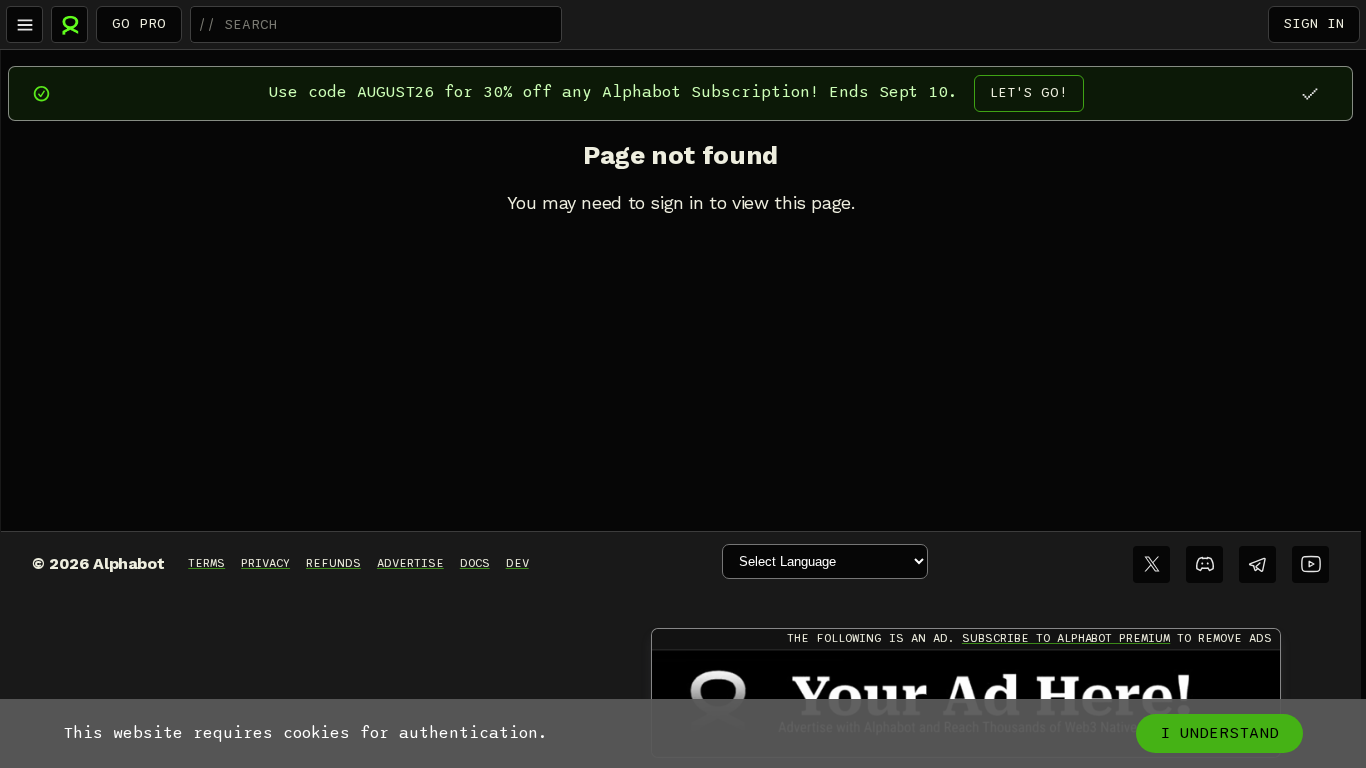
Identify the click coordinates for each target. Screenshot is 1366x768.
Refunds (333, 563)
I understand (1219, 733)
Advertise (410, 563)
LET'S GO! (1029, 92)
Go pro (139, 23)
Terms (206, 563)
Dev (517, 563)
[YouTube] (1310, 564)
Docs (475, 563)
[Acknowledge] (1309, 93)
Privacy (265, 563)
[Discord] (1204, 564)
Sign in (1314, 23)
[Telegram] (1257, 564)
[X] (1151, 564)
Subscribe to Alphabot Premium (1066, 638)
